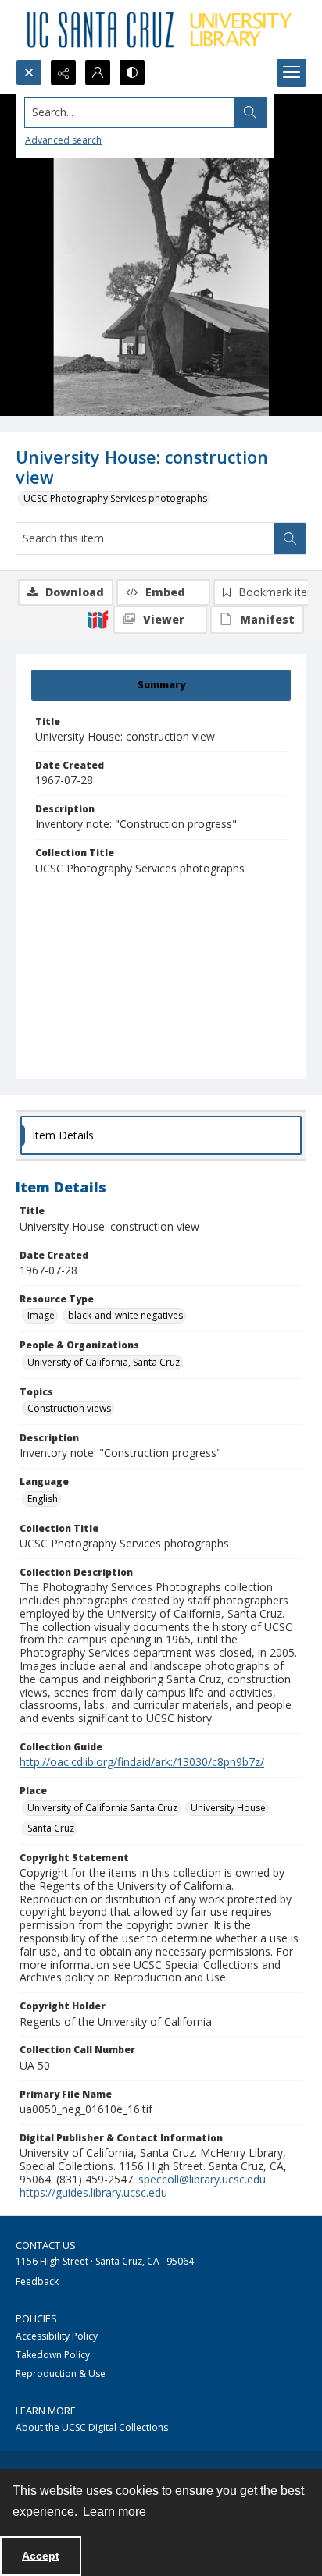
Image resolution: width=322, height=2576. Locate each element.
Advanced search (63, 140)
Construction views (69, 1408)
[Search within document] (290, 538)
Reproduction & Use (61, 2373)
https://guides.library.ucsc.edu (93, 2192)
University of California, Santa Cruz (104, 1362)
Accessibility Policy (57, 2336)
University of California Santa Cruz (102, 1808)
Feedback (37, 2281)
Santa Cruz (51, 1828)
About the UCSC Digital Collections (92, 2427)
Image (41, 1315)
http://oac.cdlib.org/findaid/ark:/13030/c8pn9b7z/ (142, 1762)
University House (228, 1808)
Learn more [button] (114, 2512)
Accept (41, 2556)
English (43, 1499)
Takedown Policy (53, 2355)
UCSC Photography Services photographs (115, 498)
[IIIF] (98, 619)
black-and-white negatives (125, 1315)
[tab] (161, 685)
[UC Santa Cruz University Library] (161, 30)
